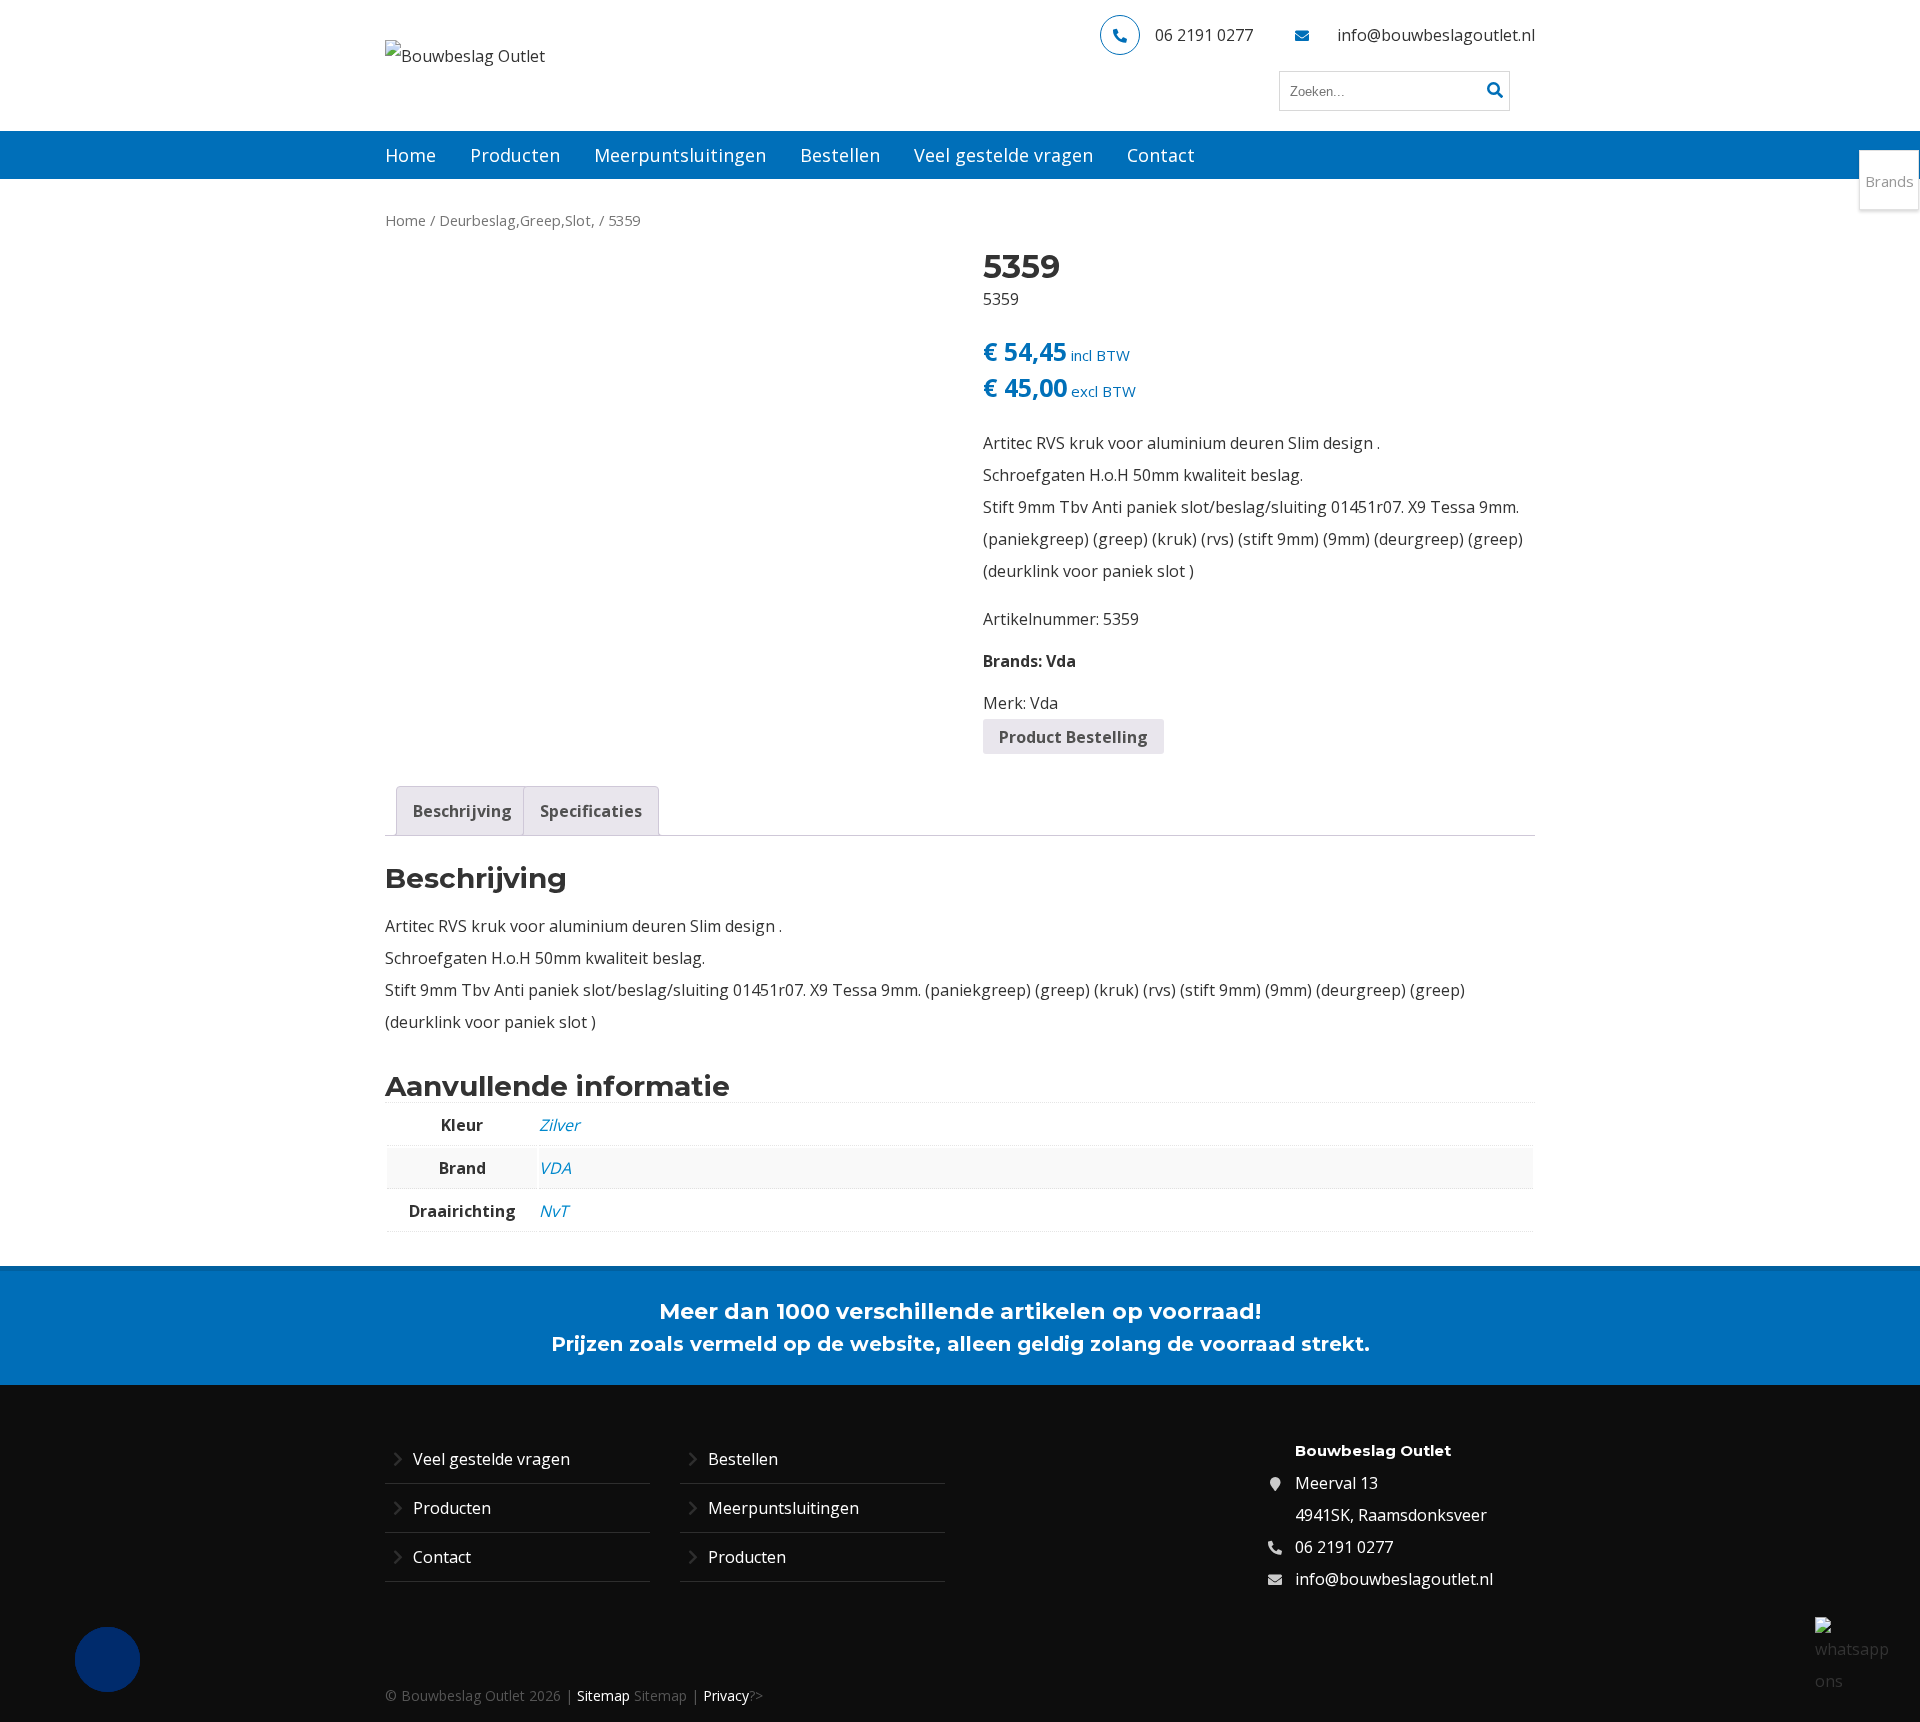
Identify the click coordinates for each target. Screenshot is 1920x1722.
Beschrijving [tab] (462, 811)
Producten (452, 1508)
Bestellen (743, 1459)
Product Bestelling (1073, 737)
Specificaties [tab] (591, 811)
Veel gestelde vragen (491, 1459)
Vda (1061, 661)
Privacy (726, 1695)
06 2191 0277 (1204, 35)
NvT (553, 1211)
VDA (555, 1168)
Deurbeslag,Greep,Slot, (517, 220)
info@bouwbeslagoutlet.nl (1436, 35)
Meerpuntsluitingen (783, 1508)
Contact (442, 1557)
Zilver (559, 1125)
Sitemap (603, 1695)
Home (405, 220)
